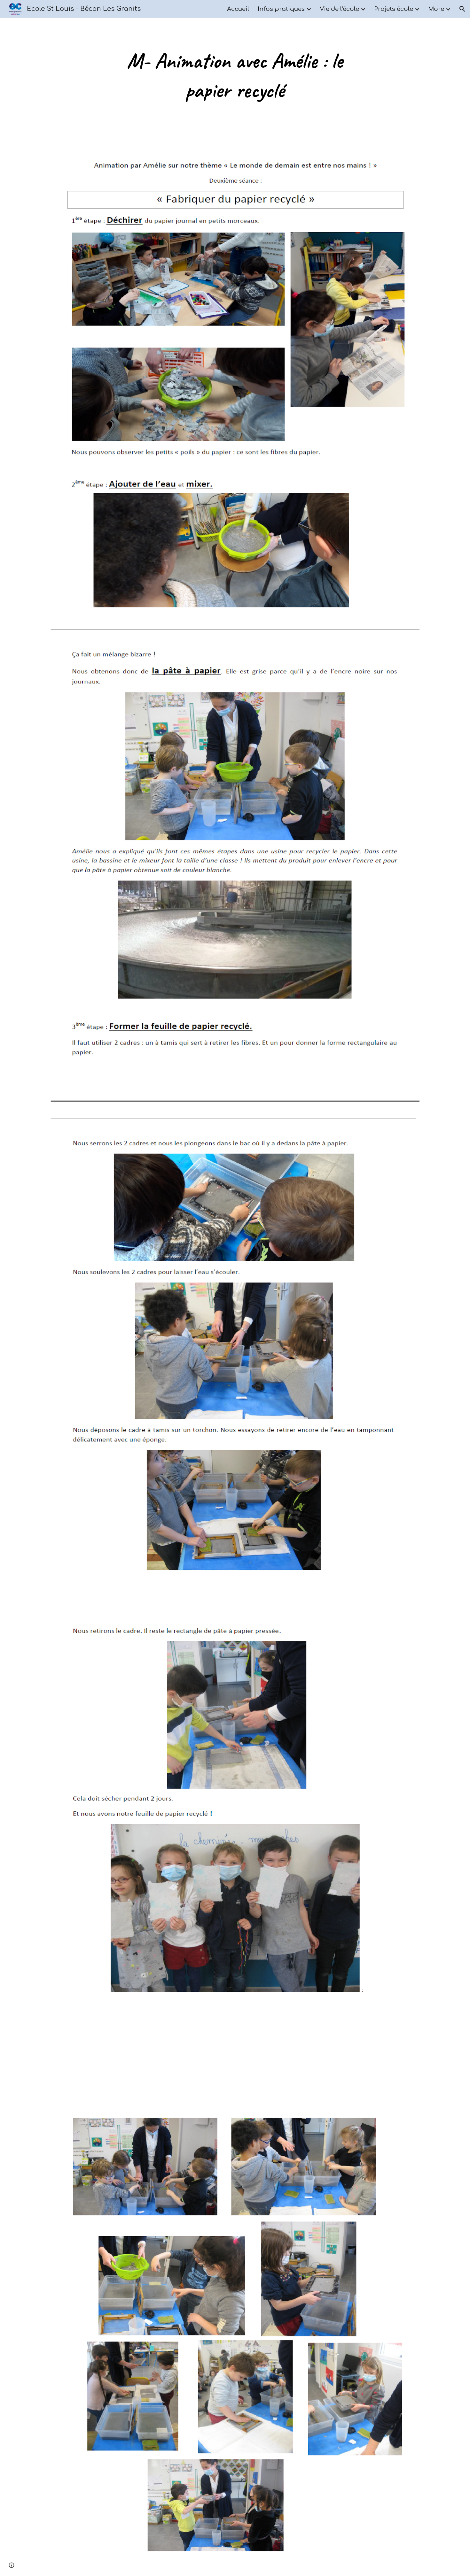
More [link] (436, 9)
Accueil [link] (238, 9)
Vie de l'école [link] (339, 9)
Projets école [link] (394, 9)
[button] (462, 9)
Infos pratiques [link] (281, 9)
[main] (235, 75)
